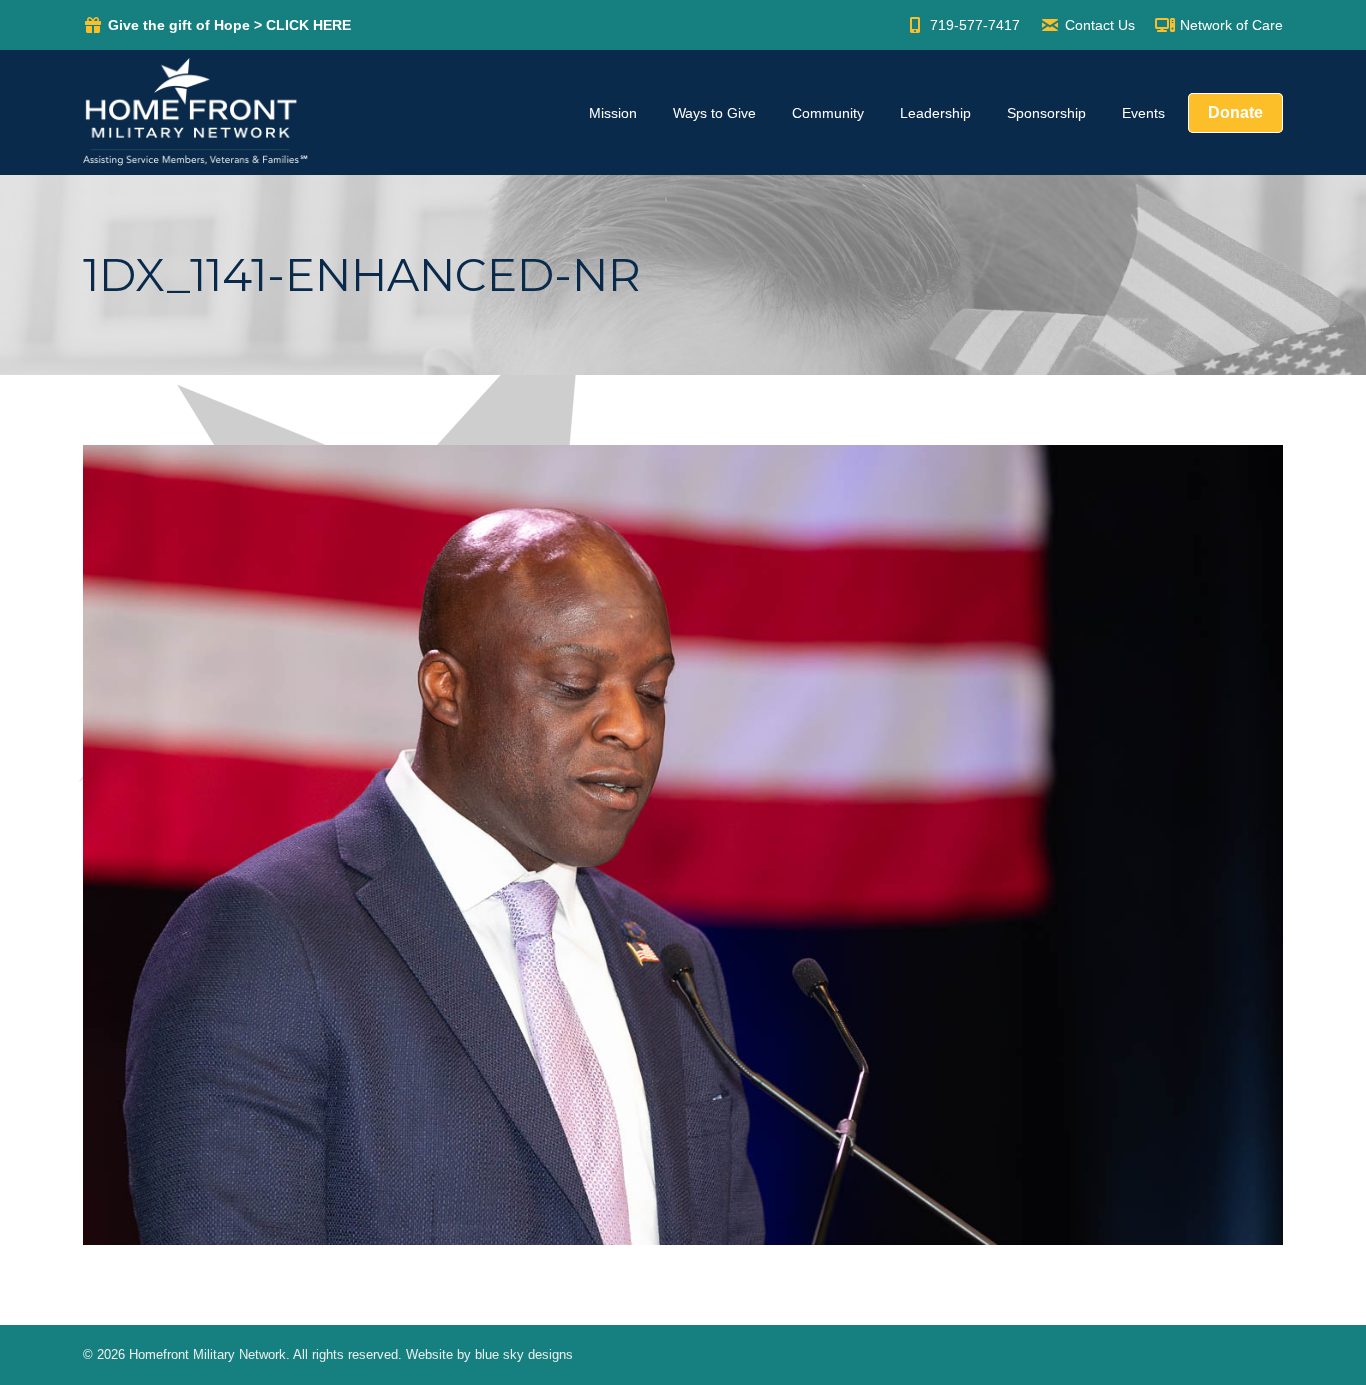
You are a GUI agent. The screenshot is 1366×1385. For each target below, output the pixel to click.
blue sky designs (524, 1354)
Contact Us (1100, 25)
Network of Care (1231, 25)
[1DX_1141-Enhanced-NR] (683, 845)
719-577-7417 (975, 25)
